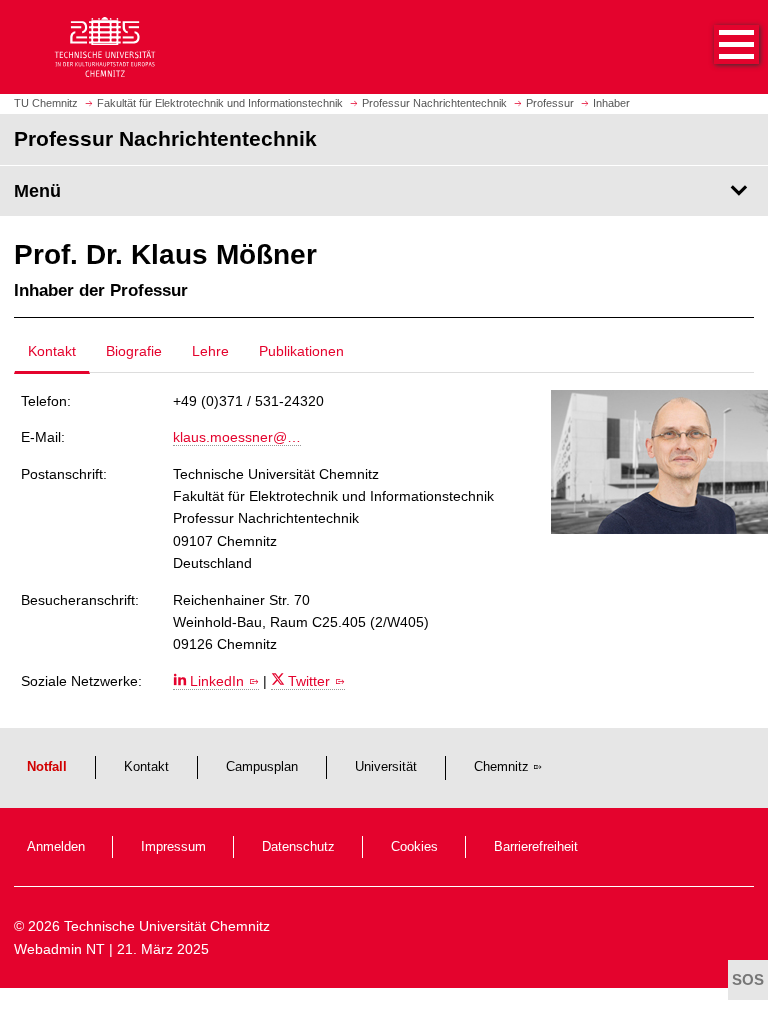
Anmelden (56, 847)
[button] (716, 47)
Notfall (47, 767)
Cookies (414, 847)
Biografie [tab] (134, 351)
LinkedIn (217, 681)
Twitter (309, 681)
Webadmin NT (59, 949)
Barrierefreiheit (536, 847)
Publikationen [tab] (301, 351)
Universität (386, 767)
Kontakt (146, 767)
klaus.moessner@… (237, 437)
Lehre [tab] (210, 351)
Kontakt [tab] (52, 351)
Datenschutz (298, 847)
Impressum (173, 847)
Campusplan (262, 767)
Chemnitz (501, 767)
